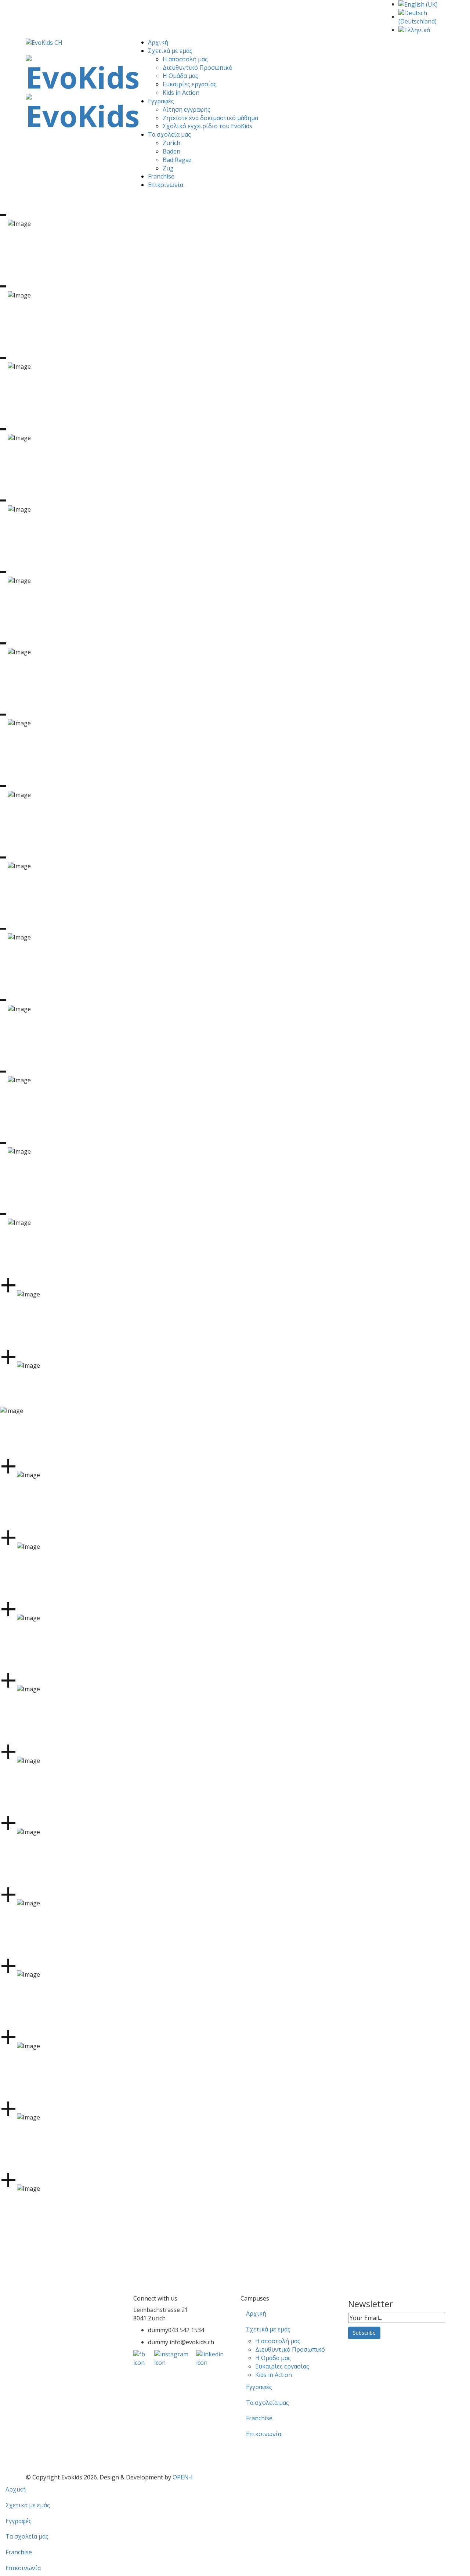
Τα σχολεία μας (169, 134)
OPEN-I (183, 2477)
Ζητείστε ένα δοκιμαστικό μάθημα (210, 118)
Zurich (171, 143)
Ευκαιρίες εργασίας (190, 84)
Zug (168, 168)
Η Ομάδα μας (180, 76)
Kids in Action (181, 93)
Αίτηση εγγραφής (187, 109)
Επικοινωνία (166, 185)
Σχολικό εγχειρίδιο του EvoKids (207, 126)
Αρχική (158, 42)
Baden (171, 151)
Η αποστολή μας (185, 59)
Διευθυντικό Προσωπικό (198, 68)
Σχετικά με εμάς (170, 51)
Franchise (161, 176)
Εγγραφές (161, 101)
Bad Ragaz (177, 160)
